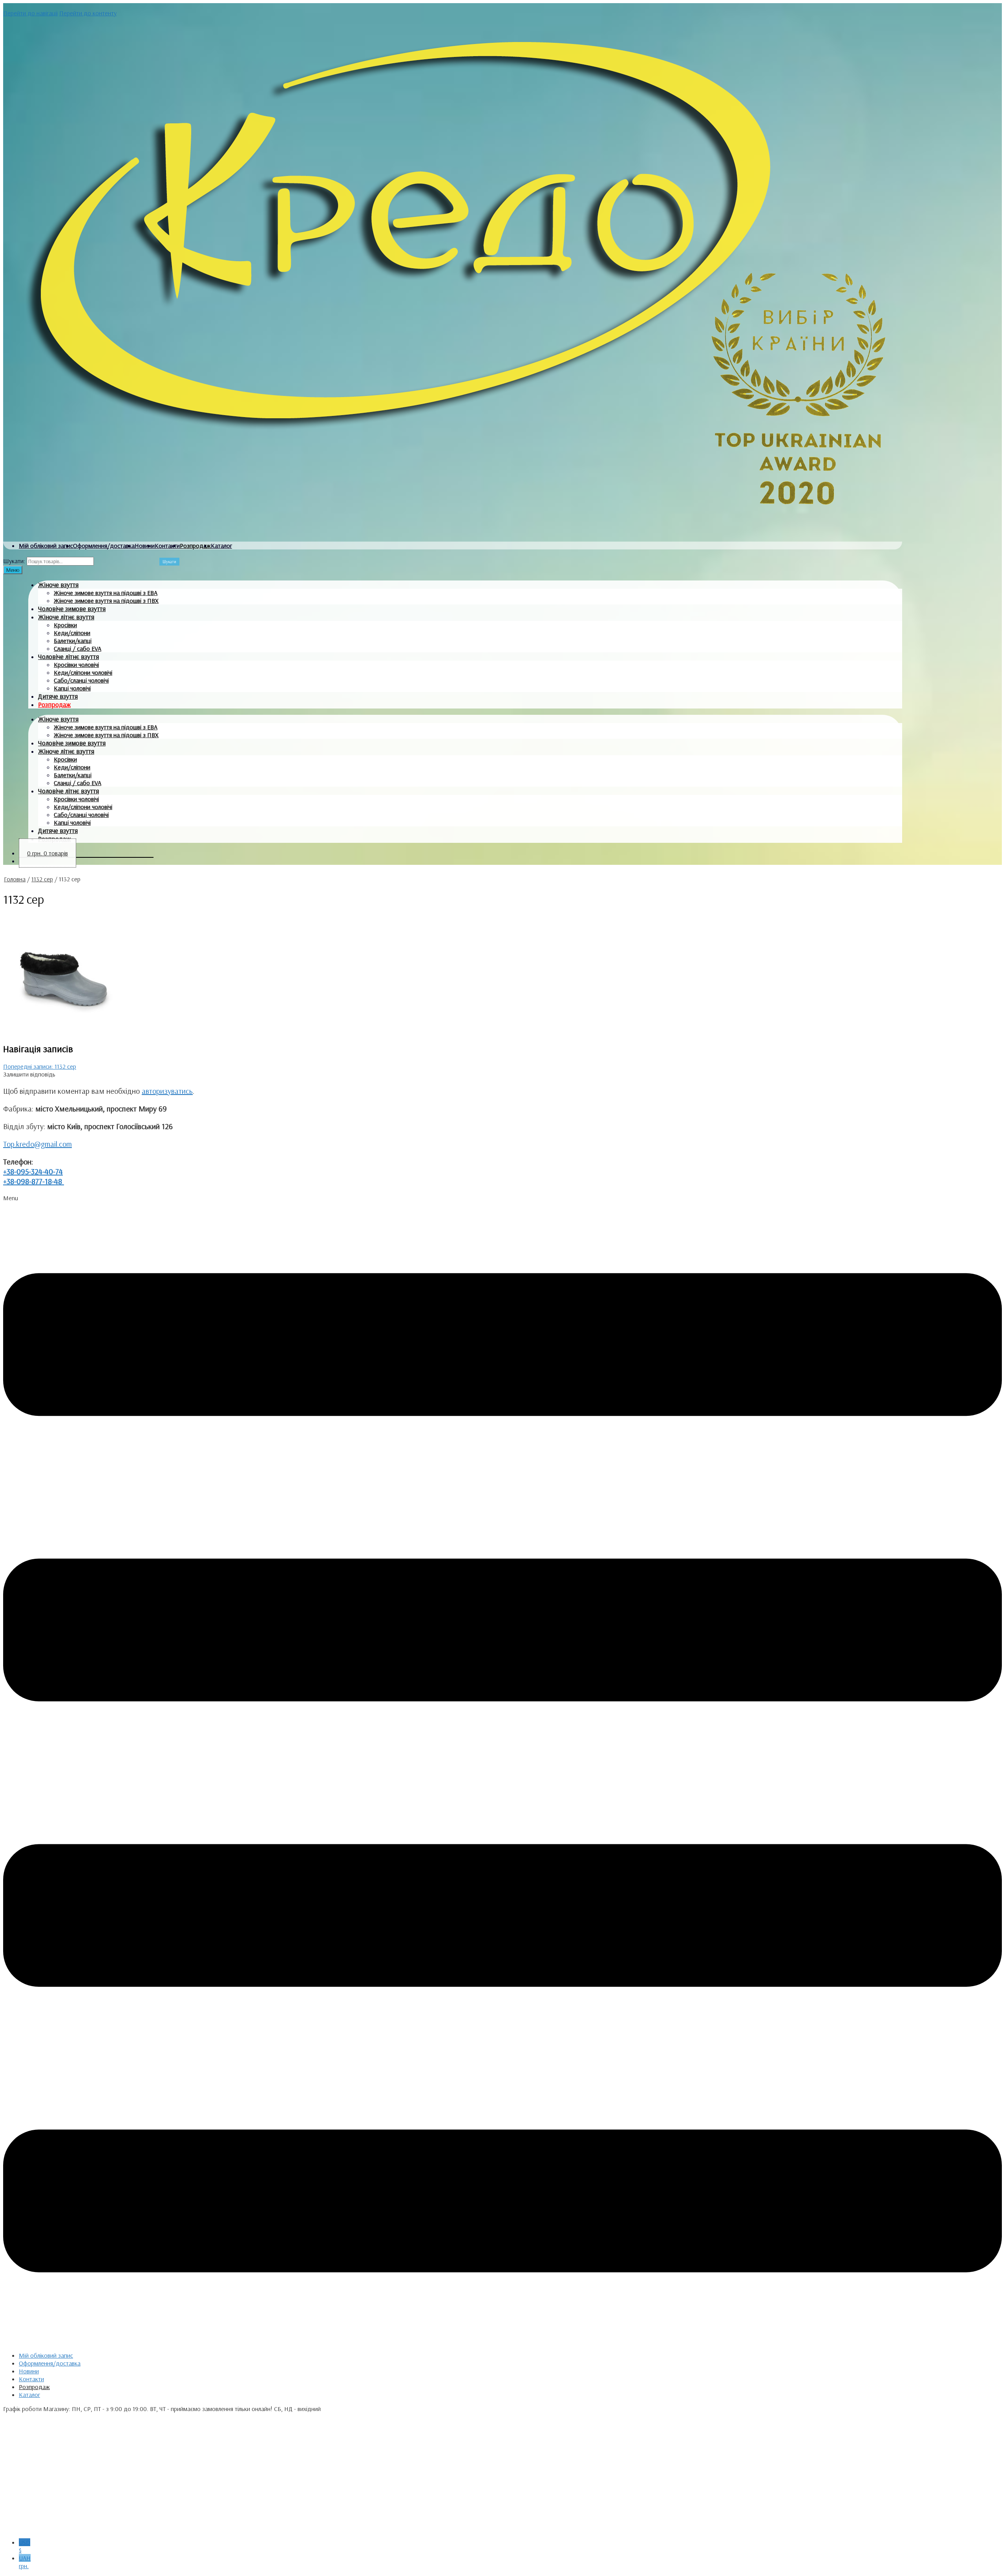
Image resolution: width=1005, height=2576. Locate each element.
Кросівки (65, 625)
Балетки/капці (73, 641)
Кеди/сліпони (72, 633)
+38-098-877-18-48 (34, 1181)
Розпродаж (195, 546)
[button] (502, 1770)
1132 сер (42, 879)
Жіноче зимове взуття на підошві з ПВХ (106, 601)
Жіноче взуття (58, 585)
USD (25, 2546)
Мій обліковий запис (46, 546)
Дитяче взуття (58, 696)
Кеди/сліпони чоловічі (83, 672)
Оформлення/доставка (104, 546)
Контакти (167, 546)
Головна (15, 879)
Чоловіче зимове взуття (72, 609)
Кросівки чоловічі (76, 665)
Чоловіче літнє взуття (69, 656)
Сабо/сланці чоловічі (81, 680)
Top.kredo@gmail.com (37, 1144)
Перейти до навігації (30, 13)
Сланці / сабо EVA (78, 648)
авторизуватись (167, 1091)
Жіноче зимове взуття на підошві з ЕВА (106, 593)
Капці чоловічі (72, 688)
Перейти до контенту (88, 13)
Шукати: (14, 561)
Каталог (221, 546)
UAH (25, 2562)
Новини (145, 546)
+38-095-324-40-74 (33, 1171)
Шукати (169, 562)
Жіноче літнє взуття (66, 617)
